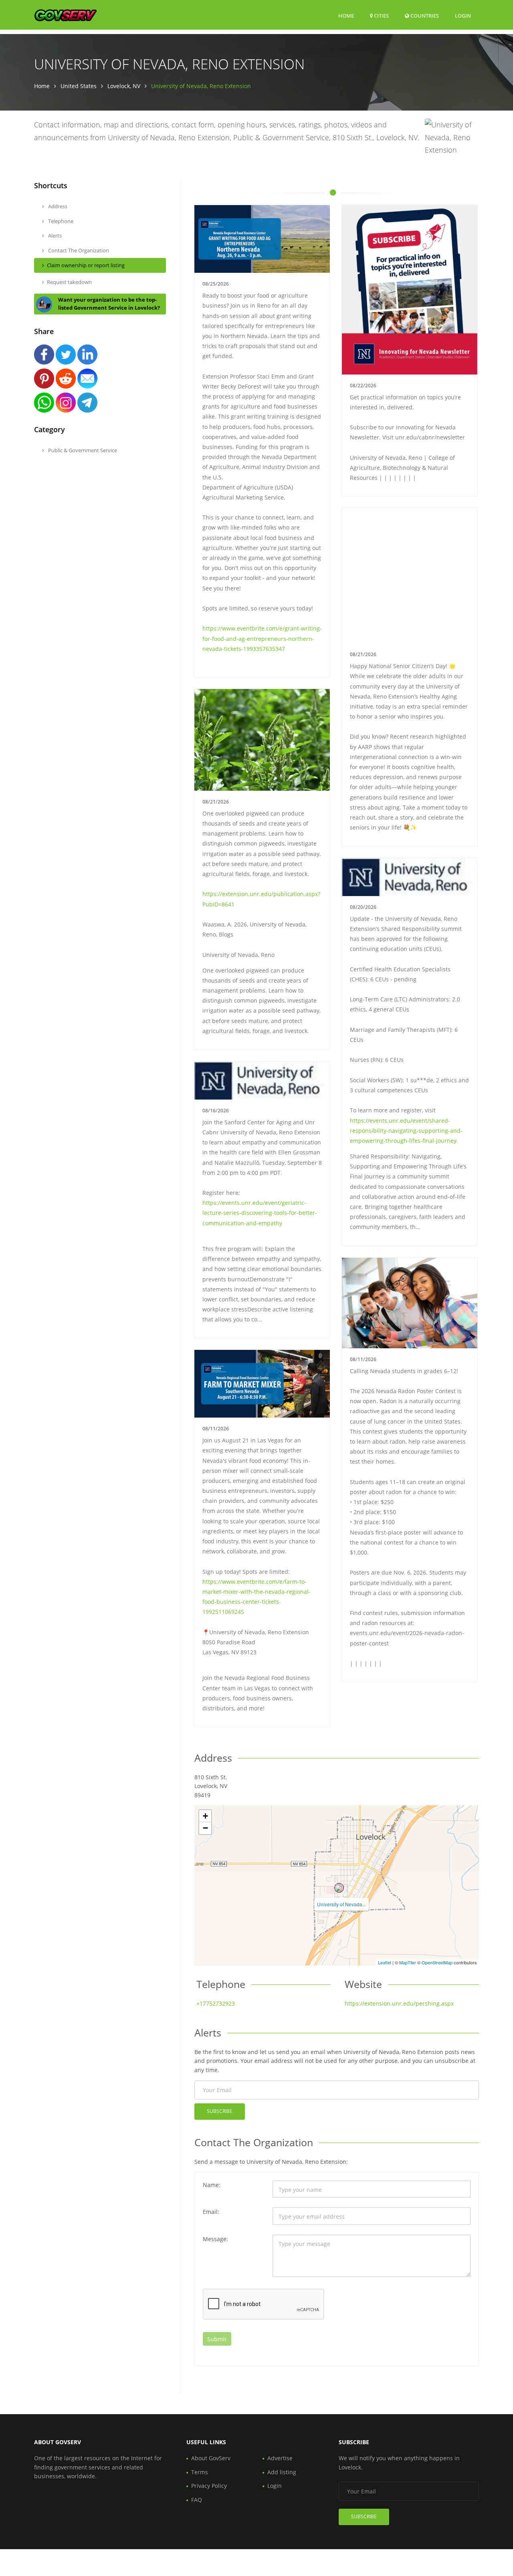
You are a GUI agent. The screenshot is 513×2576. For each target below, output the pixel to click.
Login (463, 15)
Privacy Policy (209, 2486)
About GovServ (211, 2458)
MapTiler (408, 1962)
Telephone (60, 221)
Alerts (54, 236)
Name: (212, 2185)
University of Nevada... (341, 1904)
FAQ (197, 2500)
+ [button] (205, 1816)
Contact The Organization (78, 250)
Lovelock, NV (124, 86)
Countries (424, 15)
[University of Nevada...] (339, 1888)
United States (79, 86)
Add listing (282, 2472)
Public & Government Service (82, 450)
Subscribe (220, 2111)
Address (57, 206)
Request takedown (69, 282)
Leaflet (385, 1962)
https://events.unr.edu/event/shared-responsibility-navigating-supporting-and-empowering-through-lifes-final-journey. (406, 1131)
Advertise (280, 2458)
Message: (215, 2239)
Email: (211, 2212)
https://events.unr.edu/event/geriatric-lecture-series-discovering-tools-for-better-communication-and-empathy (260, 1213)
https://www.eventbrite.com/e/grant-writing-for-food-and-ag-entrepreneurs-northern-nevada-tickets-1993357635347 (262, 638)
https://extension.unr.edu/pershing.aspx (399, 2003)
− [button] (205, 1828)
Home (346, 16)
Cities (381, 16)
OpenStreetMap (437, 1962)
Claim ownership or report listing (86, 265)
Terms (200, 2472)
